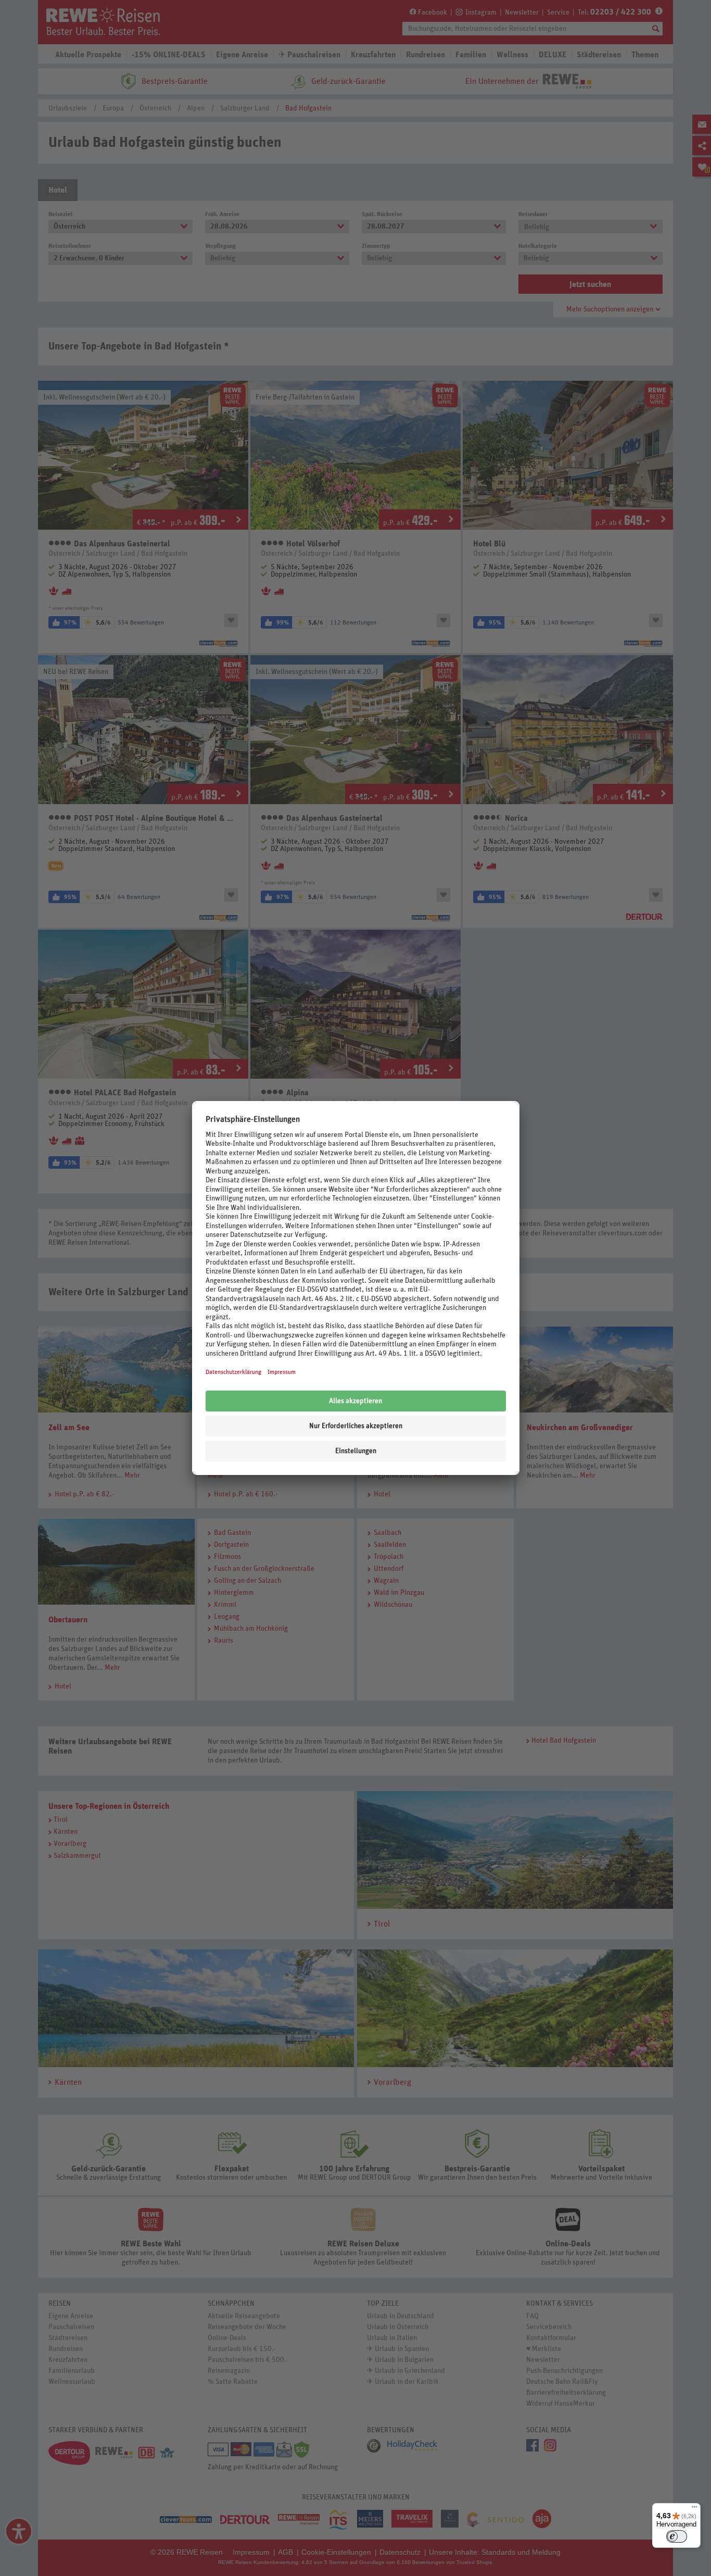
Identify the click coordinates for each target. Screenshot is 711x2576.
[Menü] (694, 2509)
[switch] (677, 2536)
